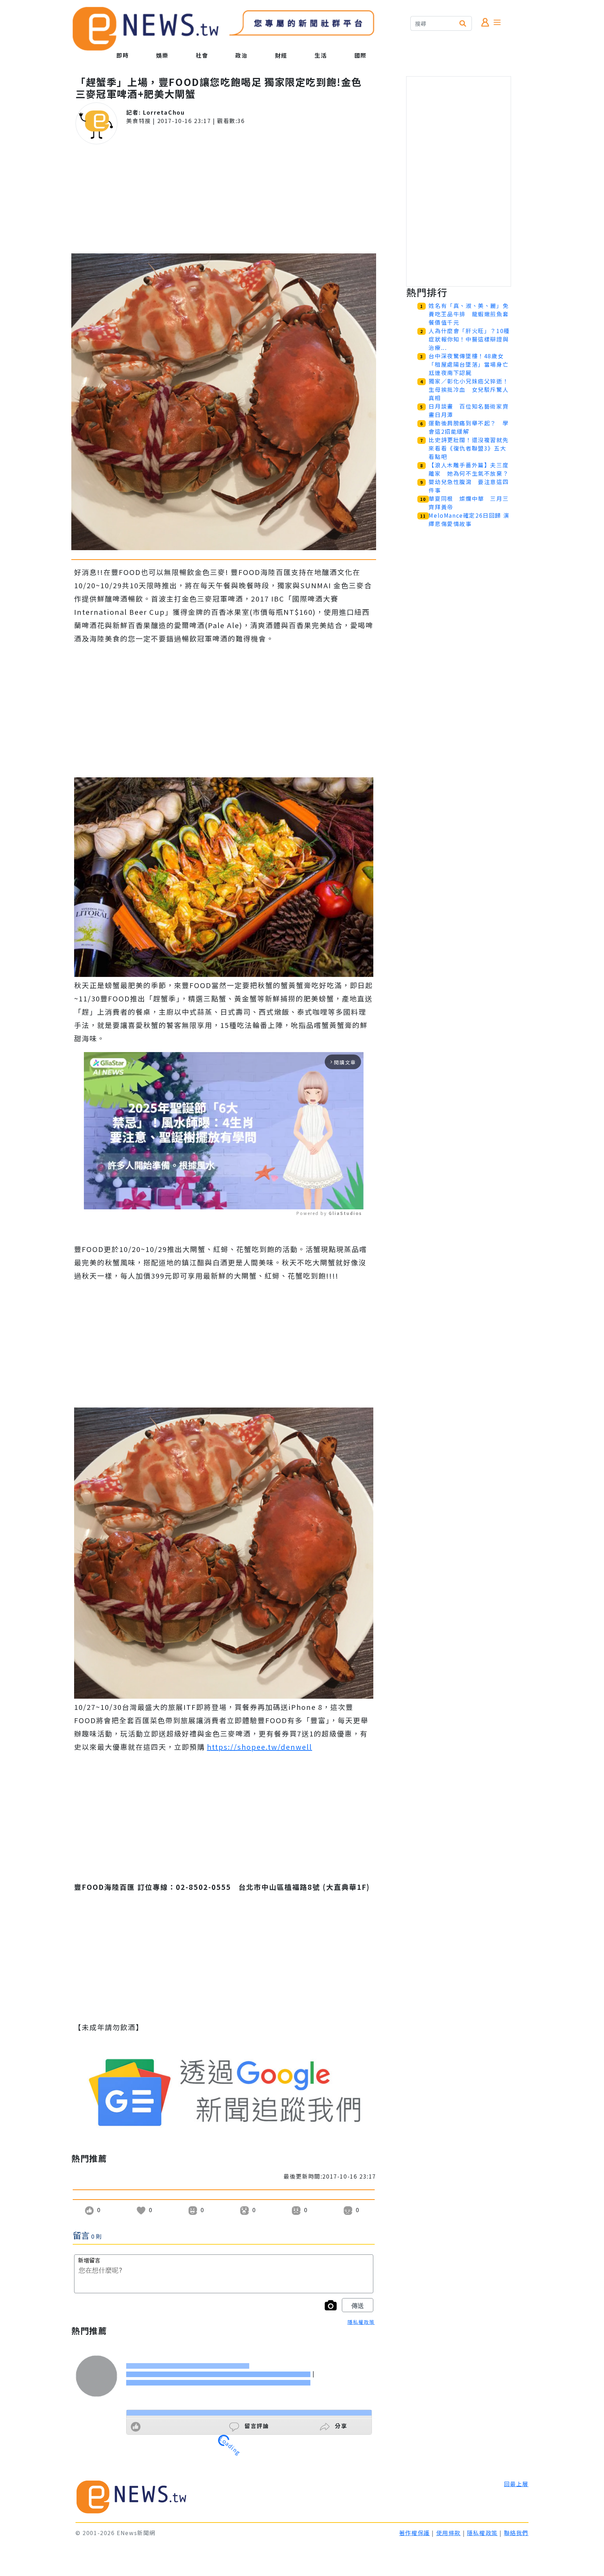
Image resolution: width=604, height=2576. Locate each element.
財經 (281, 55)
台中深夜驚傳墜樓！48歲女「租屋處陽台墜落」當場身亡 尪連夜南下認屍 (472, 364)
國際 (361, 55)
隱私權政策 (361, 2322)
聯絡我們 (516, 2533)
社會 (202, 55)
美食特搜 (138, 121)
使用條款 (448, 2533)
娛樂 (162, 55)
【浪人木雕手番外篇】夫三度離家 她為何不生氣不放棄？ (469, 469)
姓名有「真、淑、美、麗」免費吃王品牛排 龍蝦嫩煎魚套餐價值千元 (469, 314)
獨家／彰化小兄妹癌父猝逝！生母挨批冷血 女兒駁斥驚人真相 (469, 389)
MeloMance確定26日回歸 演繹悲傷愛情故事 (469, 519)
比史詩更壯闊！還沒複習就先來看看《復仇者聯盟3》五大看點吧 (469, 448)
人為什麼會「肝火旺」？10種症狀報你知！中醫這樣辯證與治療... (469, 339)
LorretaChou (164, 112)
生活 (321, 55)
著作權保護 (415, 2533)
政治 (241, 55)
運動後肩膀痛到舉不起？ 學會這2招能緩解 (469, 427)
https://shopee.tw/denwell (260, 1747)
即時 (123, 55)
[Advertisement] (224, 199)
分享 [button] (340, 2426)
